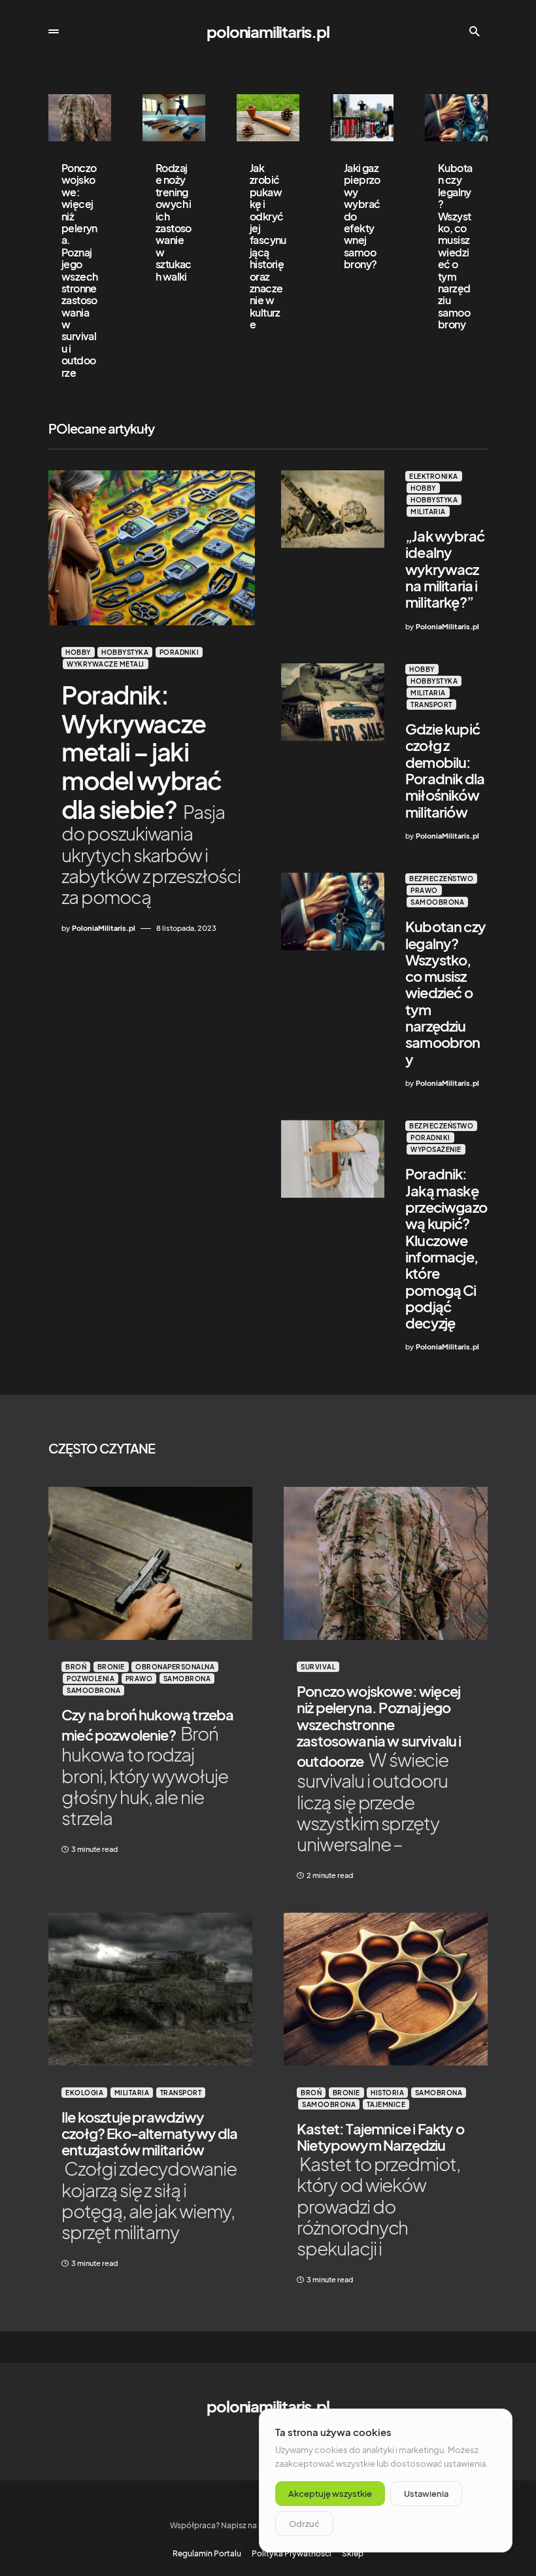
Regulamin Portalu (207, 2554)
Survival (318, 1667)
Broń (76, 1667)
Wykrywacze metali (106, 664)
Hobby (78, 652)
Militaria (428, 512)
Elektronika (434, 476)
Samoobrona (437, 902)
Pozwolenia (91, 1679)
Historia (387, 2093)
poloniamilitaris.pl (268, 31)
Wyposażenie (436, 1149)
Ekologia (84, 2093)
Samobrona (187, 1679)
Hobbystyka (125, 652)
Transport (431, 705)
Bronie (111, 1667)
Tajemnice (386, 2104)
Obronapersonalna (175, 1667)
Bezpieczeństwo (441, 879)
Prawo (424, 890)
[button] (54, 31)
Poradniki (179, 652)
